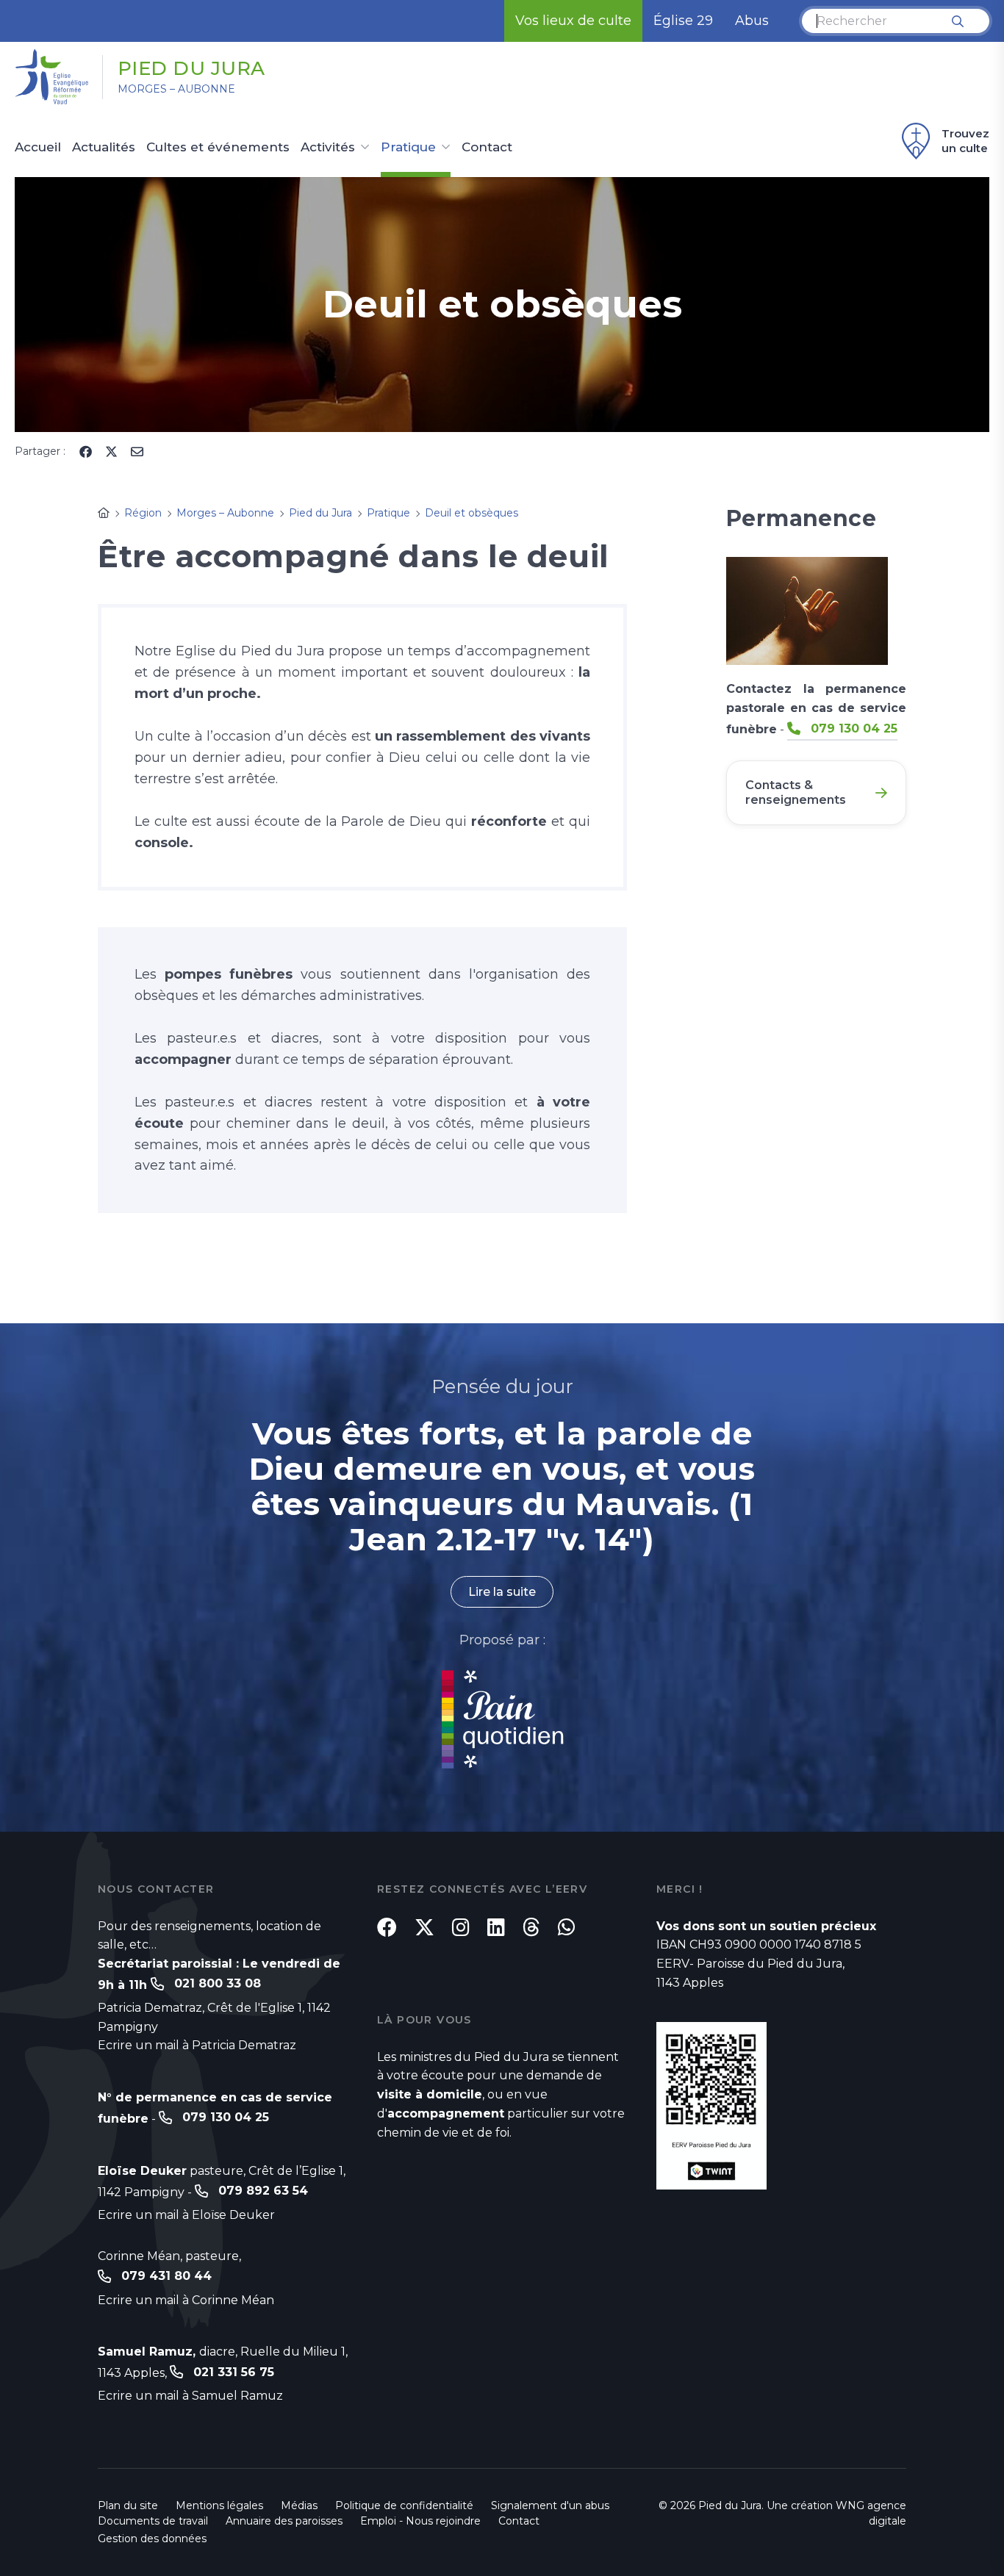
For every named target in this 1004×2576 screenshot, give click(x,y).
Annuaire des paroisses (284, 2521)
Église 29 (683, 21)
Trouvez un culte (965, 141)
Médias (299, 2505)
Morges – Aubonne (176, 89)
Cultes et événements (218, 148)
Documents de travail (153, 2521)
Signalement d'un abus (550, 2505)
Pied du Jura (191, 68)
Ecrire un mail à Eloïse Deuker (186, 2215)
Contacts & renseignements (796, 792)
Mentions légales (219, 2505)
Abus (752, 21)
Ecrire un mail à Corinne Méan (186, 2300)
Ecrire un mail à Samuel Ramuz (190, 2396)
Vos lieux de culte (573, 21)
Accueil (38, 148)
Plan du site (128, 2505)
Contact (487, 148)
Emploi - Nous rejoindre (420, 2521)
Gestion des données (152, 2539)
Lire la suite (502, 1592)
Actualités (104, 148)
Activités (328, 148)
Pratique (408, 148)
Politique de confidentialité (404, 2505)
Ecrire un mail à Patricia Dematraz (197, 2045)
